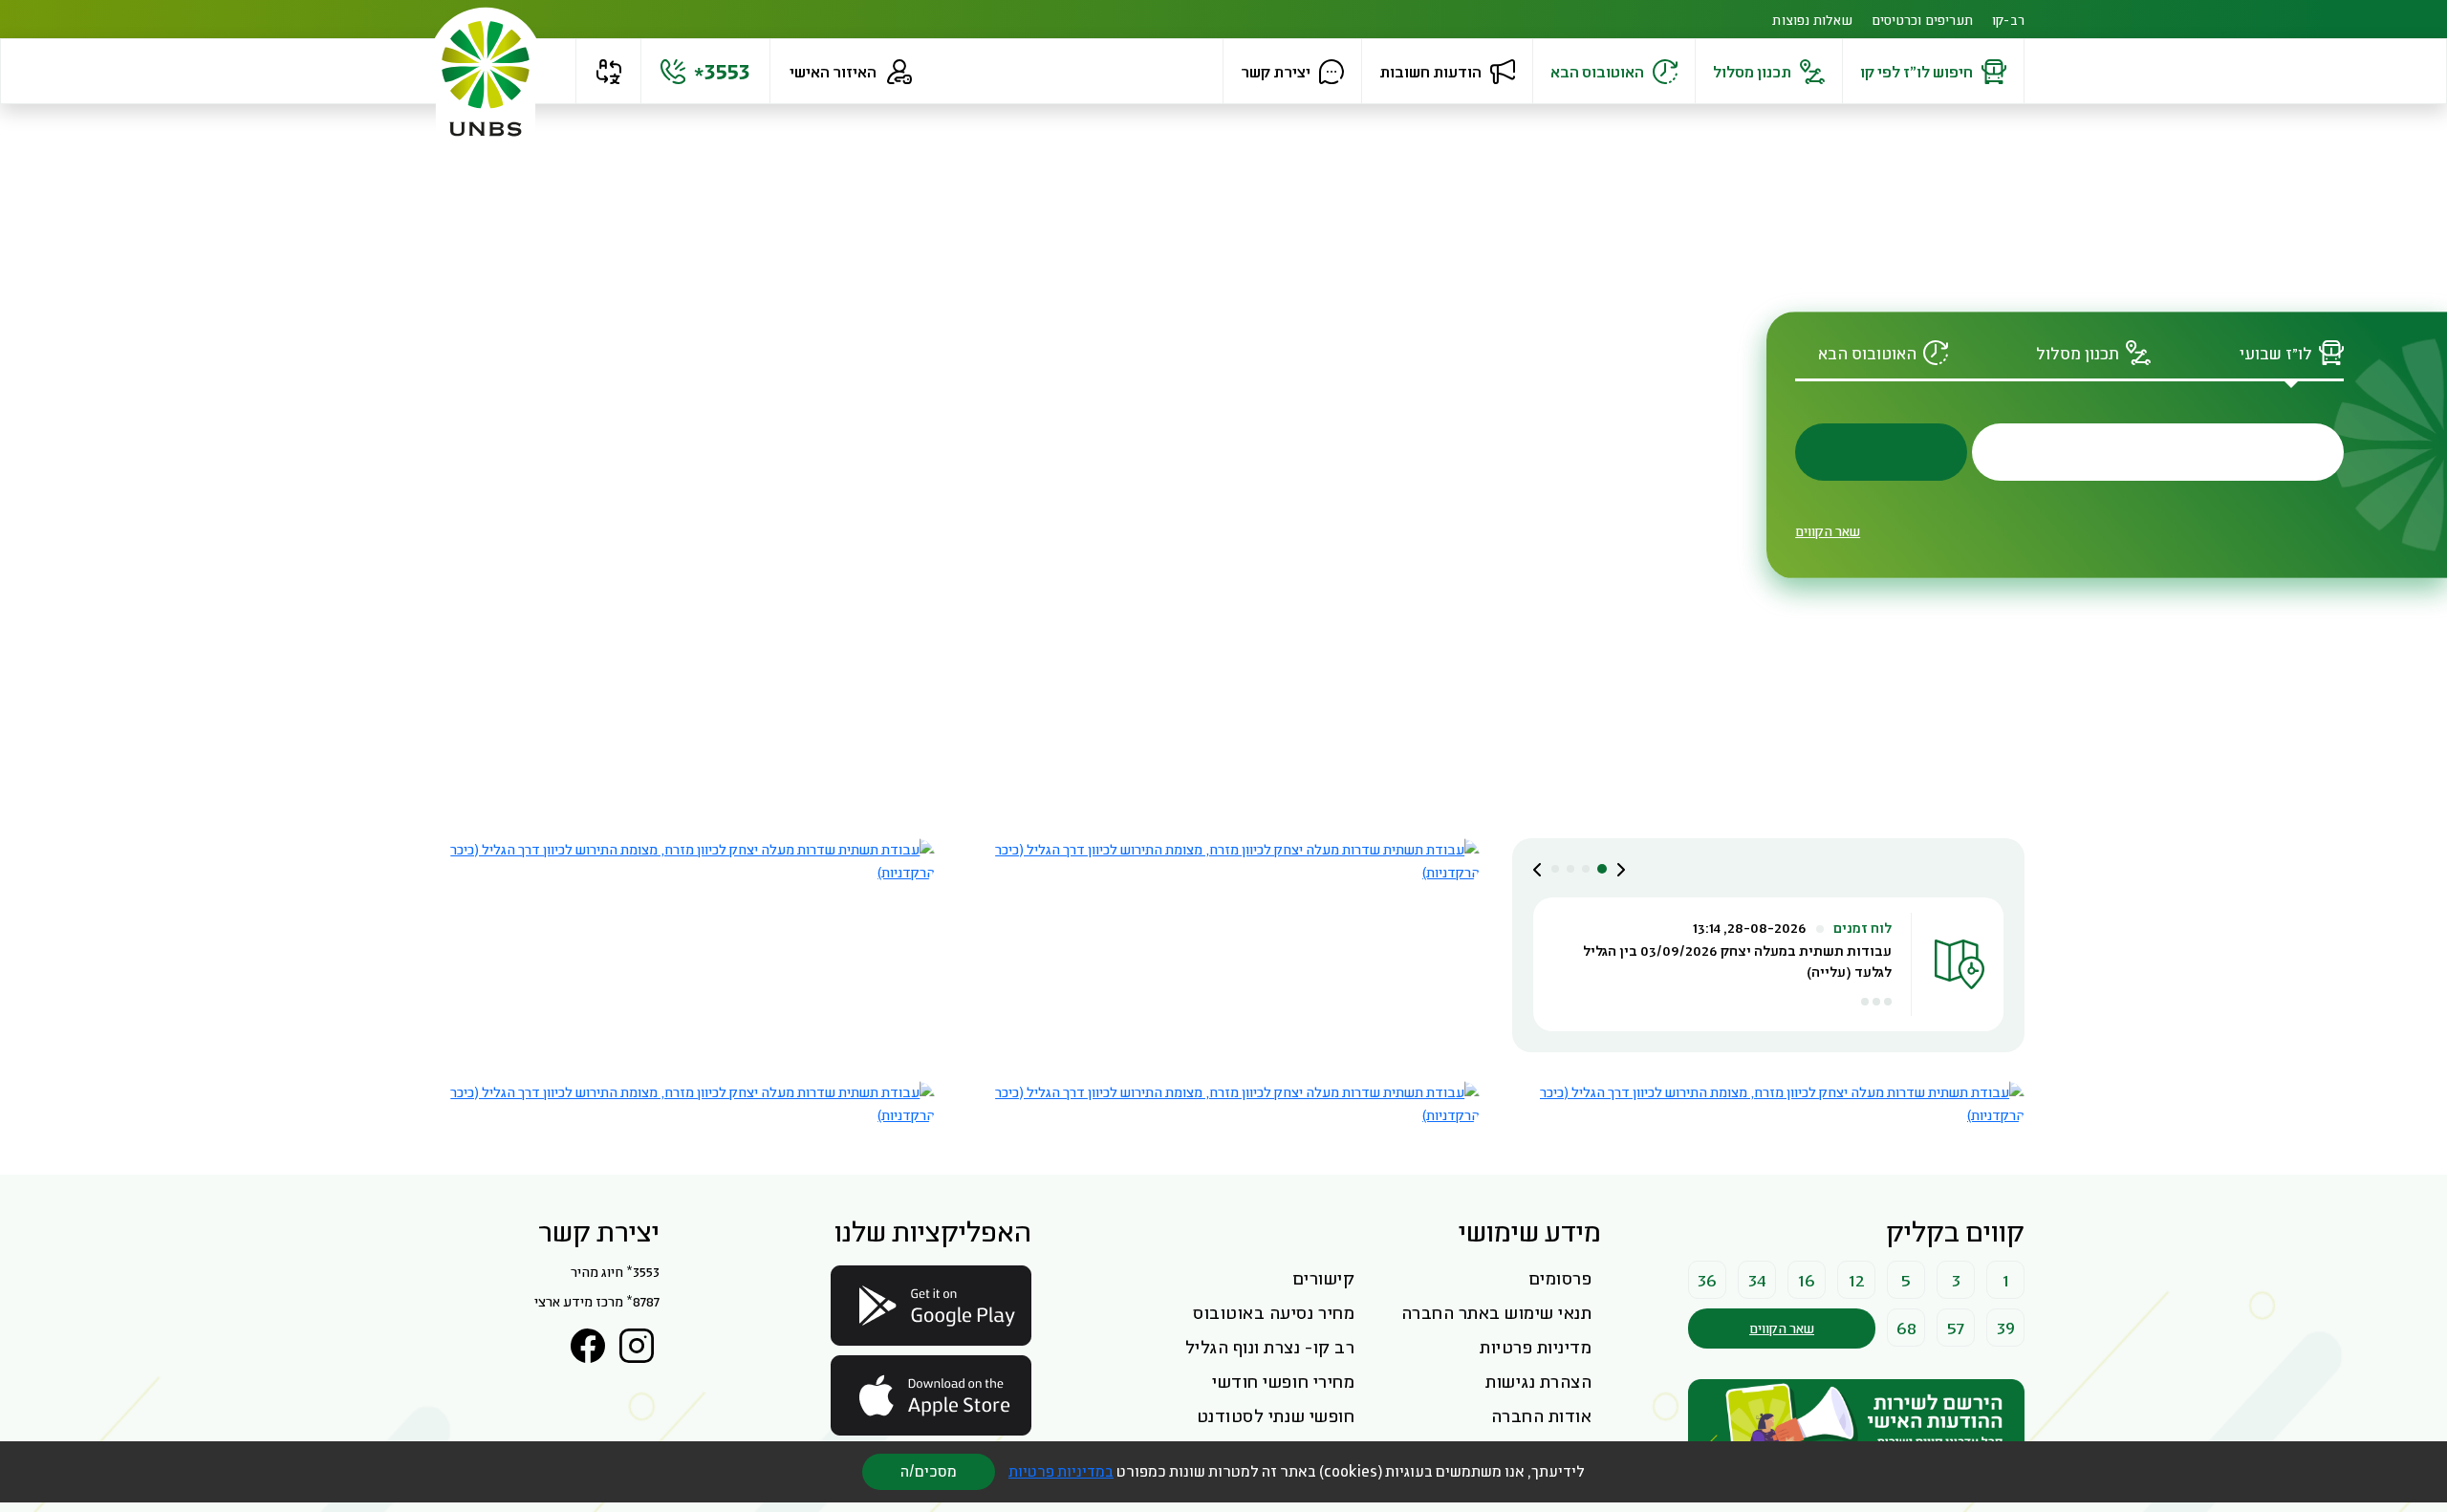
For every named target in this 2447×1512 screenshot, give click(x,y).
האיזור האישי (833, 71)
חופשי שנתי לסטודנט (1276, 1415)
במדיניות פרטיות (1061, 1471)
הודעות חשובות (1430, 71)
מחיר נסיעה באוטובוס (1274, 1312)
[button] (608, 72)
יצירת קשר (1276, 71)
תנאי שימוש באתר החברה (1497, 1312)
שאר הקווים (1828, 531)
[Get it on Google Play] (931, 1306)
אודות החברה (1542, 1415)
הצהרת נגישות (1538, 1381)
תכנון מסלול (1752, 71)
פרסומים (1560, 1278)
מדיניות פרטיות (1536, 1347)
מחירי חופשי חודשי (1283, 1381)
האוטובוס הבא (1597, 71)
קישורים (1324, 1278)
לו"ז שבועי (2276, 353)
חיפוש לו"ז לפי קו (1916, 71)
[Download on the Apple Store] (931, 1395)
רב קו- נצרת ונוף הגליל (1270, 1347)
